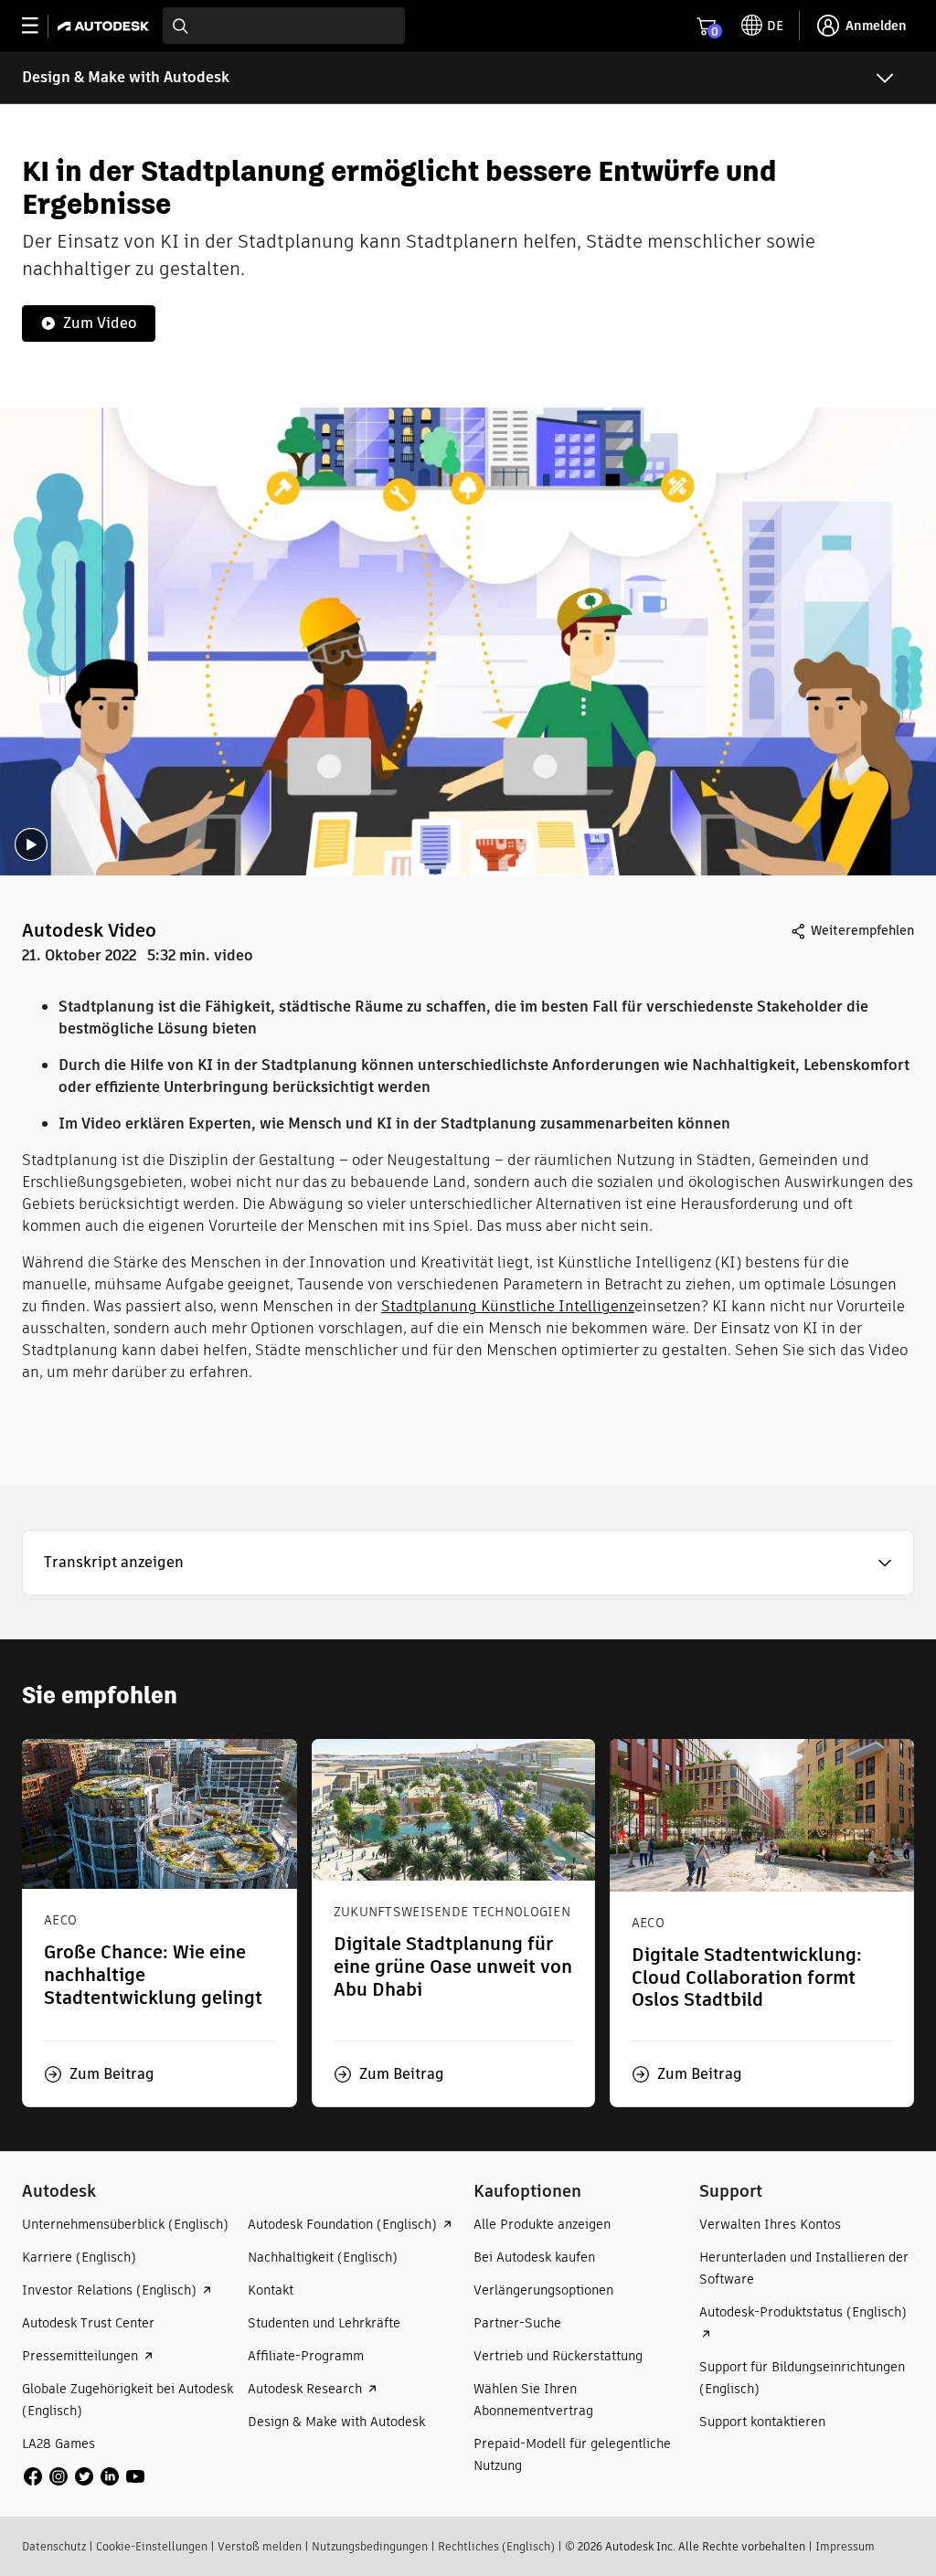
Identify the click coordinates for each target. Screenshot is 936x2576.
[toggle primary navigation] (40, 26)
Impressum (845, 2546)
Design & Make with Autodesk (126, 77)
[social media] (84, 2476)
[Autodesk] (106, 26)
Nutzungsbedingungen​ (370, 2546)
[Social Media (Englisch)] (84, 2475)
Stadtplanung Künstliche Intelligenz (508, 1306)
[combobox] (284, 26)
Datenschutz (54, 2546)
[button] (468, 1563)
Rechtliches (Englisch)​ (496, 2546)
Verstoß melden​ (260, 2546)
